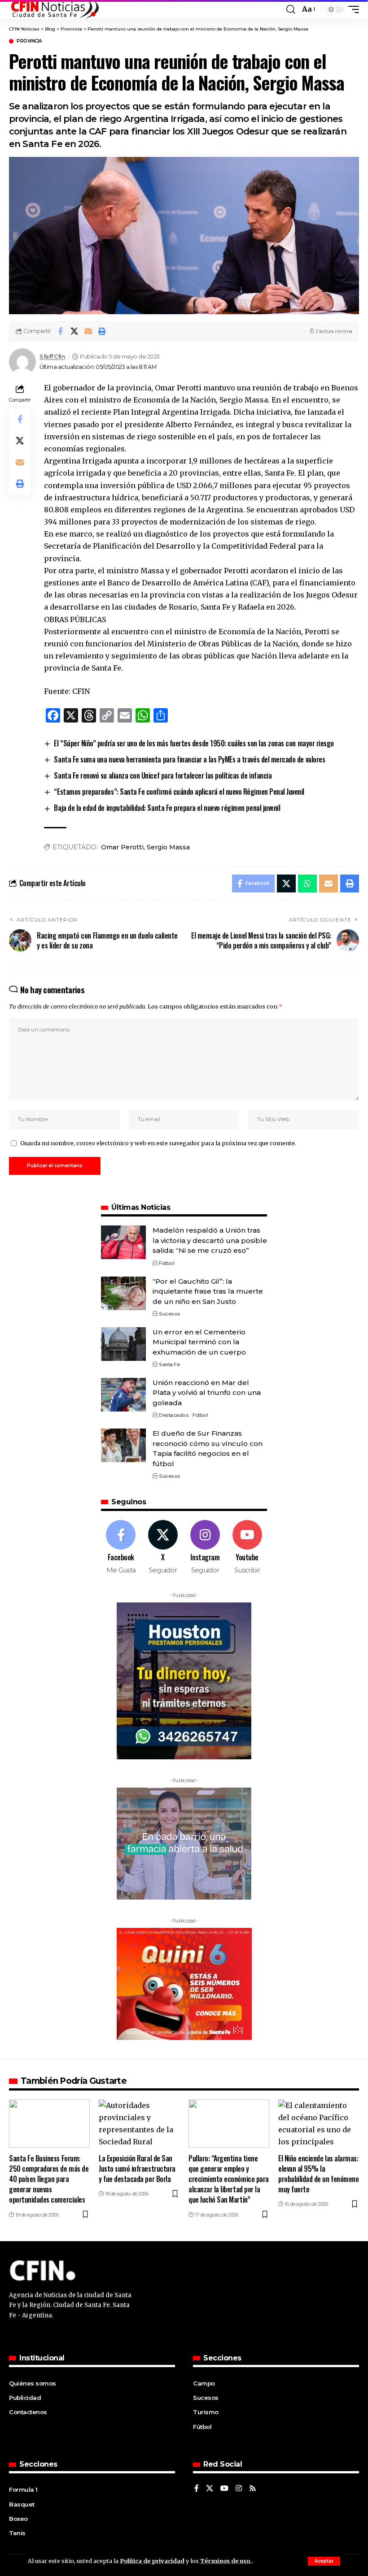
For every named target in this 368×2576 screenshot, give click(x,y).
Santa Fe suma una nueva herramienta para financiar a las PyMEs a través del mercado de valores (189, 759)
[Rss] (253, 2489)
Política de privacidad (152, 2561)
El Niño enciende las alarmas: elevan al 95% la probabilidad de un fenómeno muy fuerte (318, 2174)
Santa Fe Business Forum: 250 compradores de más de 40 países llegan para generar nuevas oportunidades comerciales (49, 2179)
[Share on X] (74, 331)
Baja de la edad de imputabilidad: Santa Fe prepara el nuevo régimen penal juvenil (167, 808)
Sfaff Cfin (52, 357)
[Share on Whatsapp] (307, 883)
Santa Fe (169, 1364)
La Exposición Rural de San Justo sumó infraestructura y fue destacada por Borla (137, 2169)
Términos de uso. (225, 2561)
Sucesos (170, 1314)
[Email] (88, 331)
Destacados (174, 1415)
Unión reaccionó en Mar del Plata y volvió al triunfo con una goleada (207, 1393)
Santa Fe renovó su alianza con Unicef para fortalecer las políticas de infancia (163, 775)
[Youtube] (247, 1548)
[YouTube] (224, 2489)
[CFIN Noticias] (54, 9)
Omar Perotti (122, 847)
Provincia (29, 41)
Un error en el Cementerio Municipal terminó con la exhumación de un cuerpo (199, 1342)
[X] (163, 1548)
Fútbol (166, 1263)
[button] (324, 2561)
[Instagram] (205, 1548)
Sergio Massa (168, 847)
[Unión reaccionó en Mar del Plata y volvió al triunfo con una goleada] (123, 1395)
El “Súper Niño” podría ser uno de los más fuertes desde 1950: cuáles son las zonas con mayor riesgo (194, 743)
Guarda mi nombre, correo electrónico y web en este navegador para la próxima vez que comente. (158, 1143)
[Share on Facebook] (60, 331)
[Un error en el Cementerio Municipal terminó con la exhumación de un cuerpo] (123, 1344)
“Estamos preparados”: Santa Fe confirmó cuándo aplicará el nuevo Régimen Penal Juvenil (179, 792)
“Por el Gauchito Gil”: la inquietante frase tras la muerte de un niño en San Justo (208, 1291)
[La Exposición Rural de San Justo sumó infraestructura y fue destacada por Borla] (139, 2124)
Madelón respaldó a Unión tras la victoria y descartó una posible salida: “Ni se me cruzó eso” (210, 1240)
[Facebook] (121, 1548)
